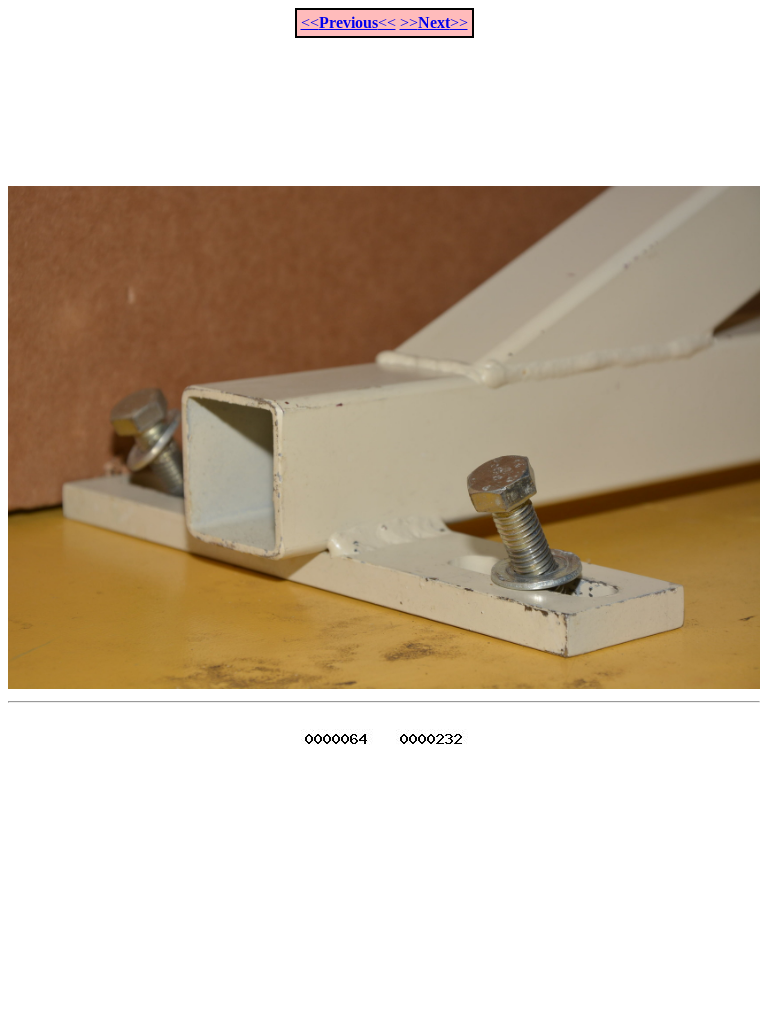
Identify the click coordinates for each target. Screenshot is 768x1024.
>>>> (434, 22)
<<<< (348, 22)
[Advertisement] (384, 101)
